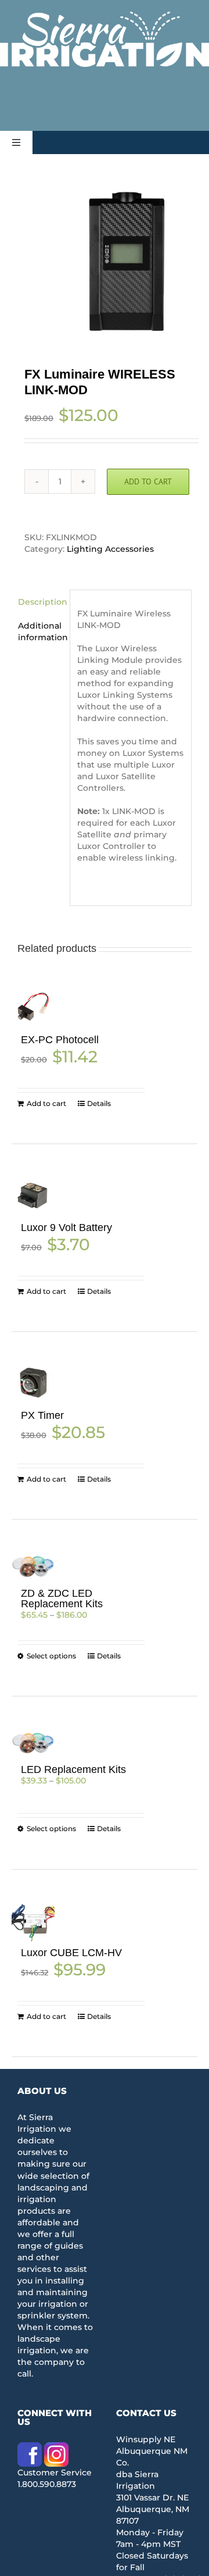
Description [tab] (40, 602)
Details (99, 1103)
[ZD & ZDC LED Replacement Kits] (33, 1566)
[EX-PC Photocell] (33, 1007)
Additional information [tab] (40, 631)
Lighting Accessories (110, 549)
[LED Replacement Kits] (33, 1742)
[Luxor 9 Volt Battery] (33, 1195)
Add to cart (148, 481)
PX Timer (42, 1415)
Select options (51, 1656)
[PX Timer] (33, 1383)
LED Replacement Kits (73, 1769)
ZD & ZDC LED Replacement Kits (62, 1599)
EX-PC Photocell (60, 1040)
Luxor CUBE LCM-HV (71, 1953)
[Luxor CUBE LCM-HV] (33, 1921)
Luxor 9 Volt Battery (66, 1228)
